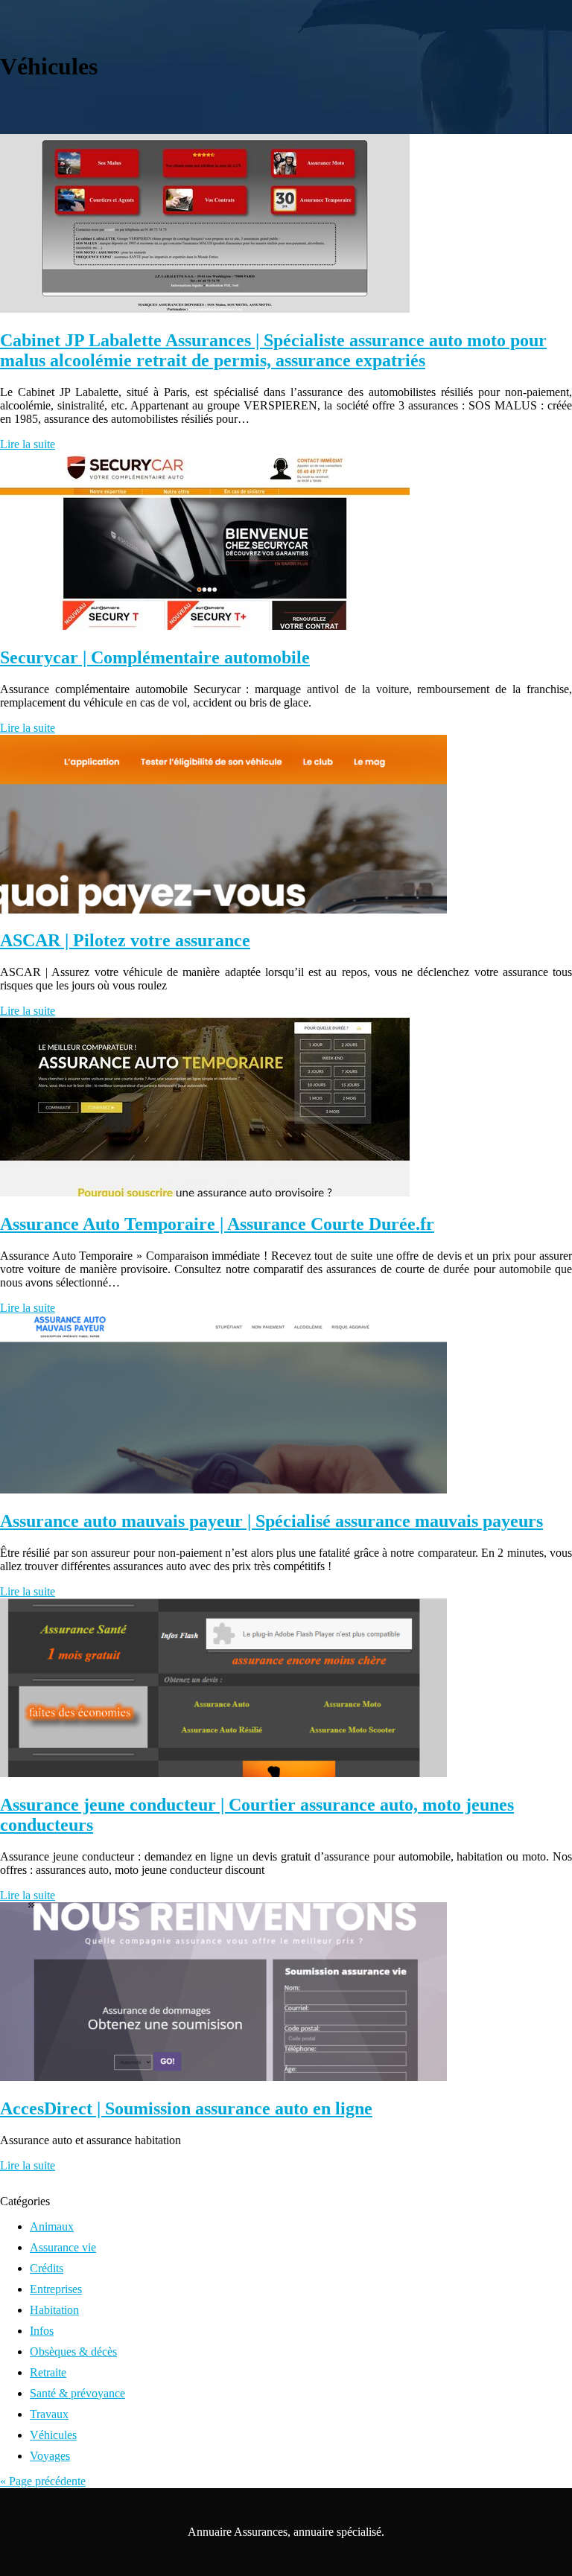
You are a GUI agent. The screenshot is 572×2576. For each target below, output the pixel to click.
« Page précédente (43, 2481)
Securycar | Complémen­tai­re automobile (155, 657)
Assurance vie (63, 2247)
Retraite (48, 2372)
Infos (42, 2331)
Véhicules (53, 2435)
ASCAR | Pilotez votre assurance (125, 940)
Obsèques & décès (73, 2352)
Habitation (54, 2310)
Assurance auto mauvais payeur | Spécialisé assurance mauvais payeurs (271, 1521)
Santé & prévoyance (77, 2393)
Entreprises (56, 2289)
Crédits (47, 2268)
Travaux (49, 2414)
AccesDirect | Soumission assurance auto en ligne (186, 2108)
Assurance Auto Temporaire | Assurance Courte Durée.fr (217, 1224)
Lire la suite (28, 444)
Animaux (52, 2226)
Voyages (50, 2456)
